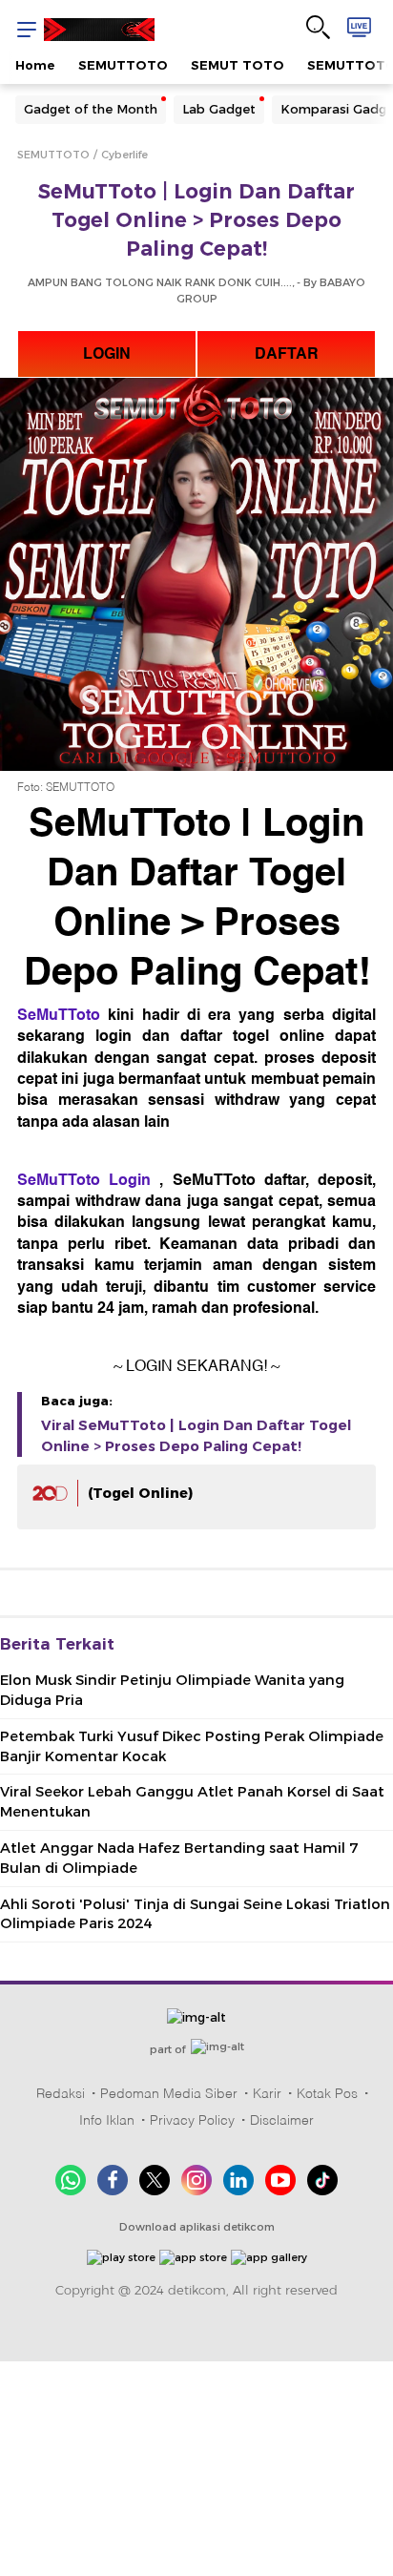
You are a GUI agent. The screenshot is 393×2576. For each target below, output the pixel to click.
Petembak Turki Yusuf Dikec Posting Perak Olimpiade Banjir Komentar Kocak (192, 1746)
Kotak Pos (327, 2093)
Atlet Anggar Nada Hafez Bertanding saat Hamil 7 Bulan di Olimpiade (179, 1858)
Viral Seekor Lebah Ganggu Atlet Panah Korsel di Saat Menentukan (192, 1802)
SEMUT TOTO (238, 65)
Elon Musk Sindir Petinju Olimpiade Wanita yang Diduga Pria (172, 1690)
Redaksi (61, 2093)
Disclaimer (282, 2120)
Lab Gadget (219, 109)
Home (35, 65)
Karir (267, 2093)
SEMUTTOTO (123, 65)
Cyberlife (124, 155)
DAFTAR (287, 354)
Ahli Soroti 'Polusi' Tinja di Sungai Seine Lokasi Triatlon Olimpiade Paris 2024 (195, 1914)
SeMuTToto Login (84, 1180)
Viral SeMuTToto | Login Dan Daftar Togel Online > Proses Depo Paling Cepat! (196, 1436)
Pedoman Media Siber (169, 2093)
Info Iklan (107, 2120)
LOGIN (107, 354)
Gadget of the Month (91, 109)
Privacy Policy (192, 2120)
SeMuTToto (59, 1015)
